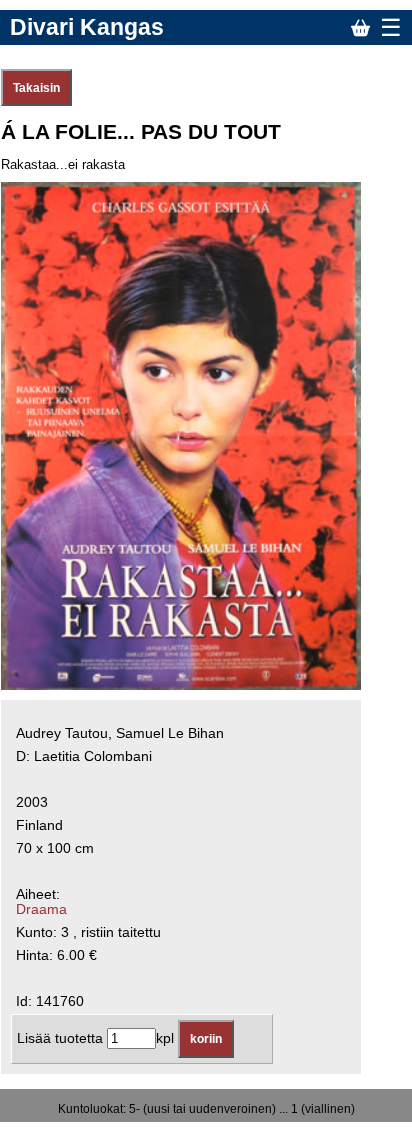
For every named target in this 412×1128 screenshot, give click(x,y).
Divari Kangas (87, 27)
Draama (41, 909)
